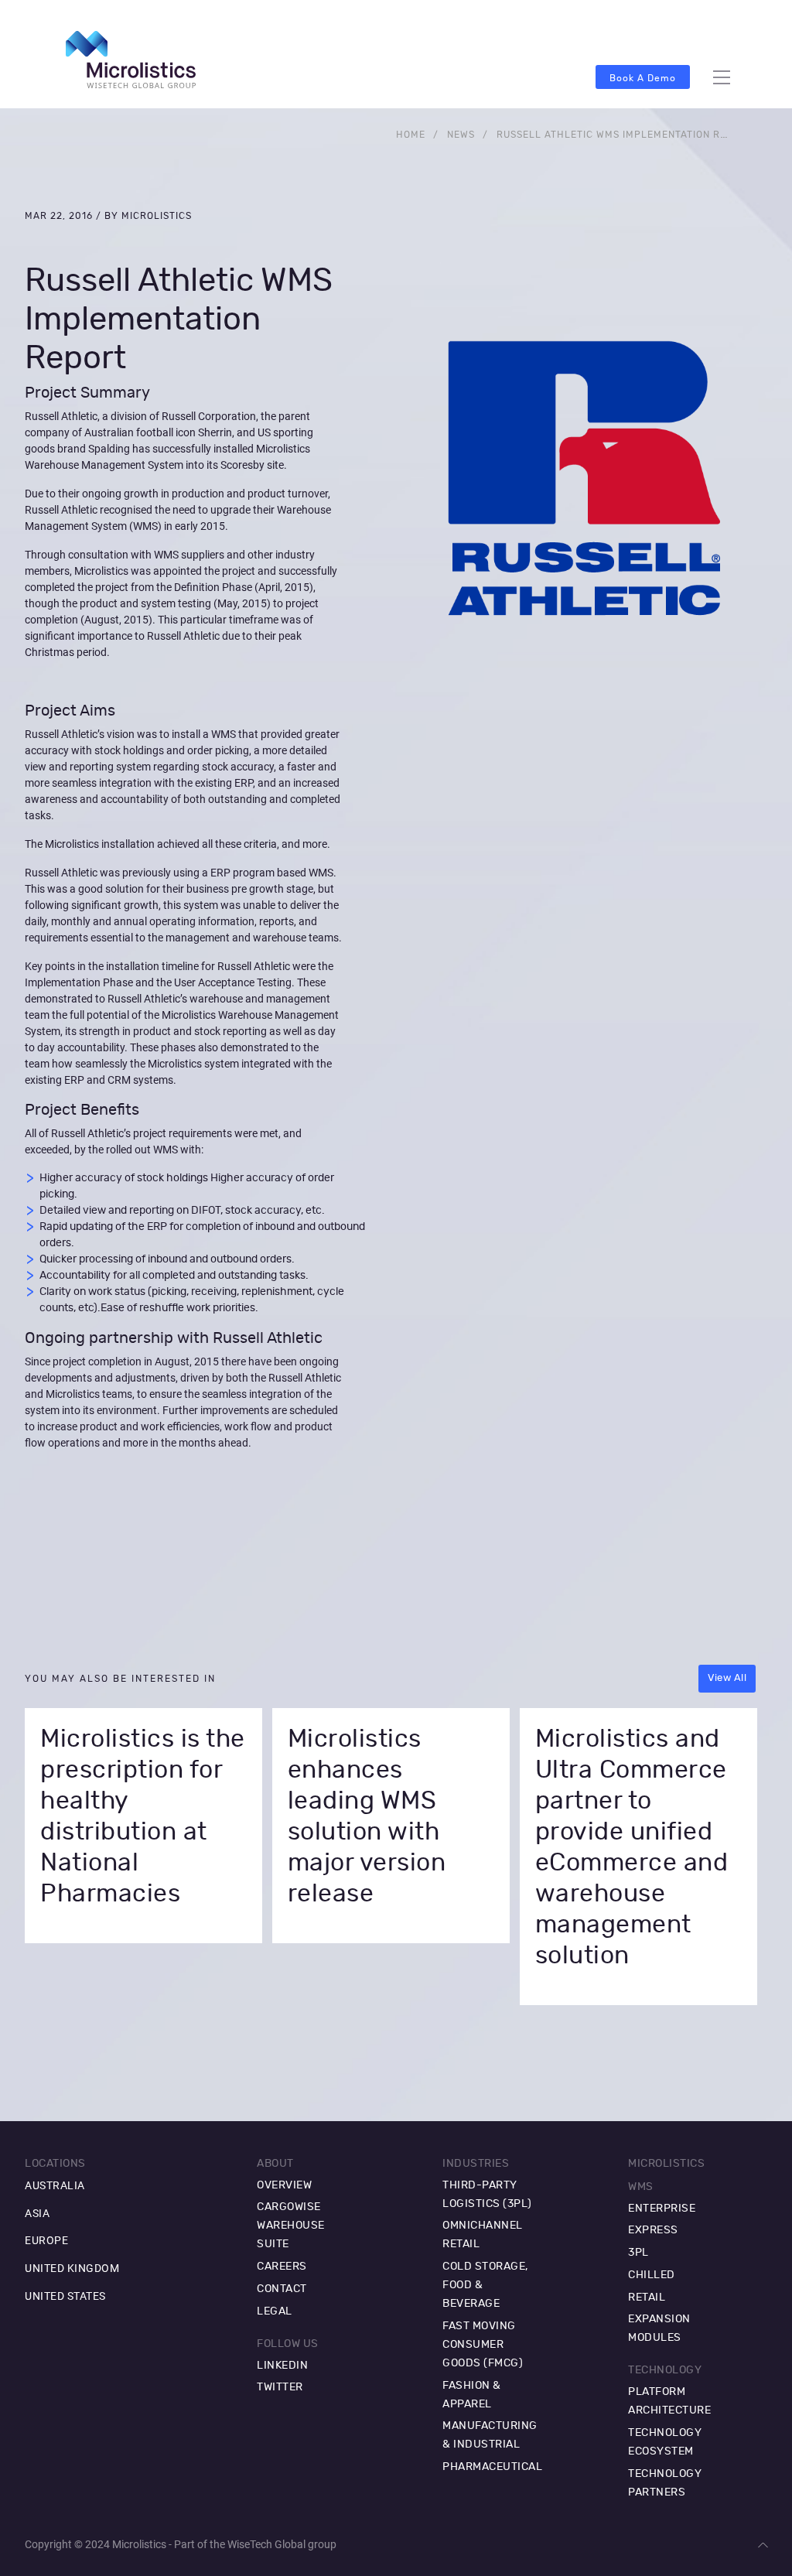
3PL (638, 2253)
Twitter (280, 2387)
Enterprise (662, 2209)
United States (65, 2296)
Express (653, 2230)
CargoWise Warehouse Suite (291, 2226)
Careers (282, 2267)
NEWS (461, 135)
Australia (55, 2185)
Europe (46, 2240)
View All (727, 1678)
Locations (55, 2164)
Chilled (652, 2275)
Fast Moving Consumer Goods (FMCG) (483, 2345)
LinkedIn (282, 2366)
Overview (284, 2185)
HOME (411, 135)
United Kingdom (72, 2268)
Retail (647, 2298)
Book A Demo (643, 78)
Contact (282, 2289)
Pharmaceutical (492, 2467)
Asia (37, 2213)
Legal (275, 2311)
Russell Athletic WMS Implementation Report (625, 135)
